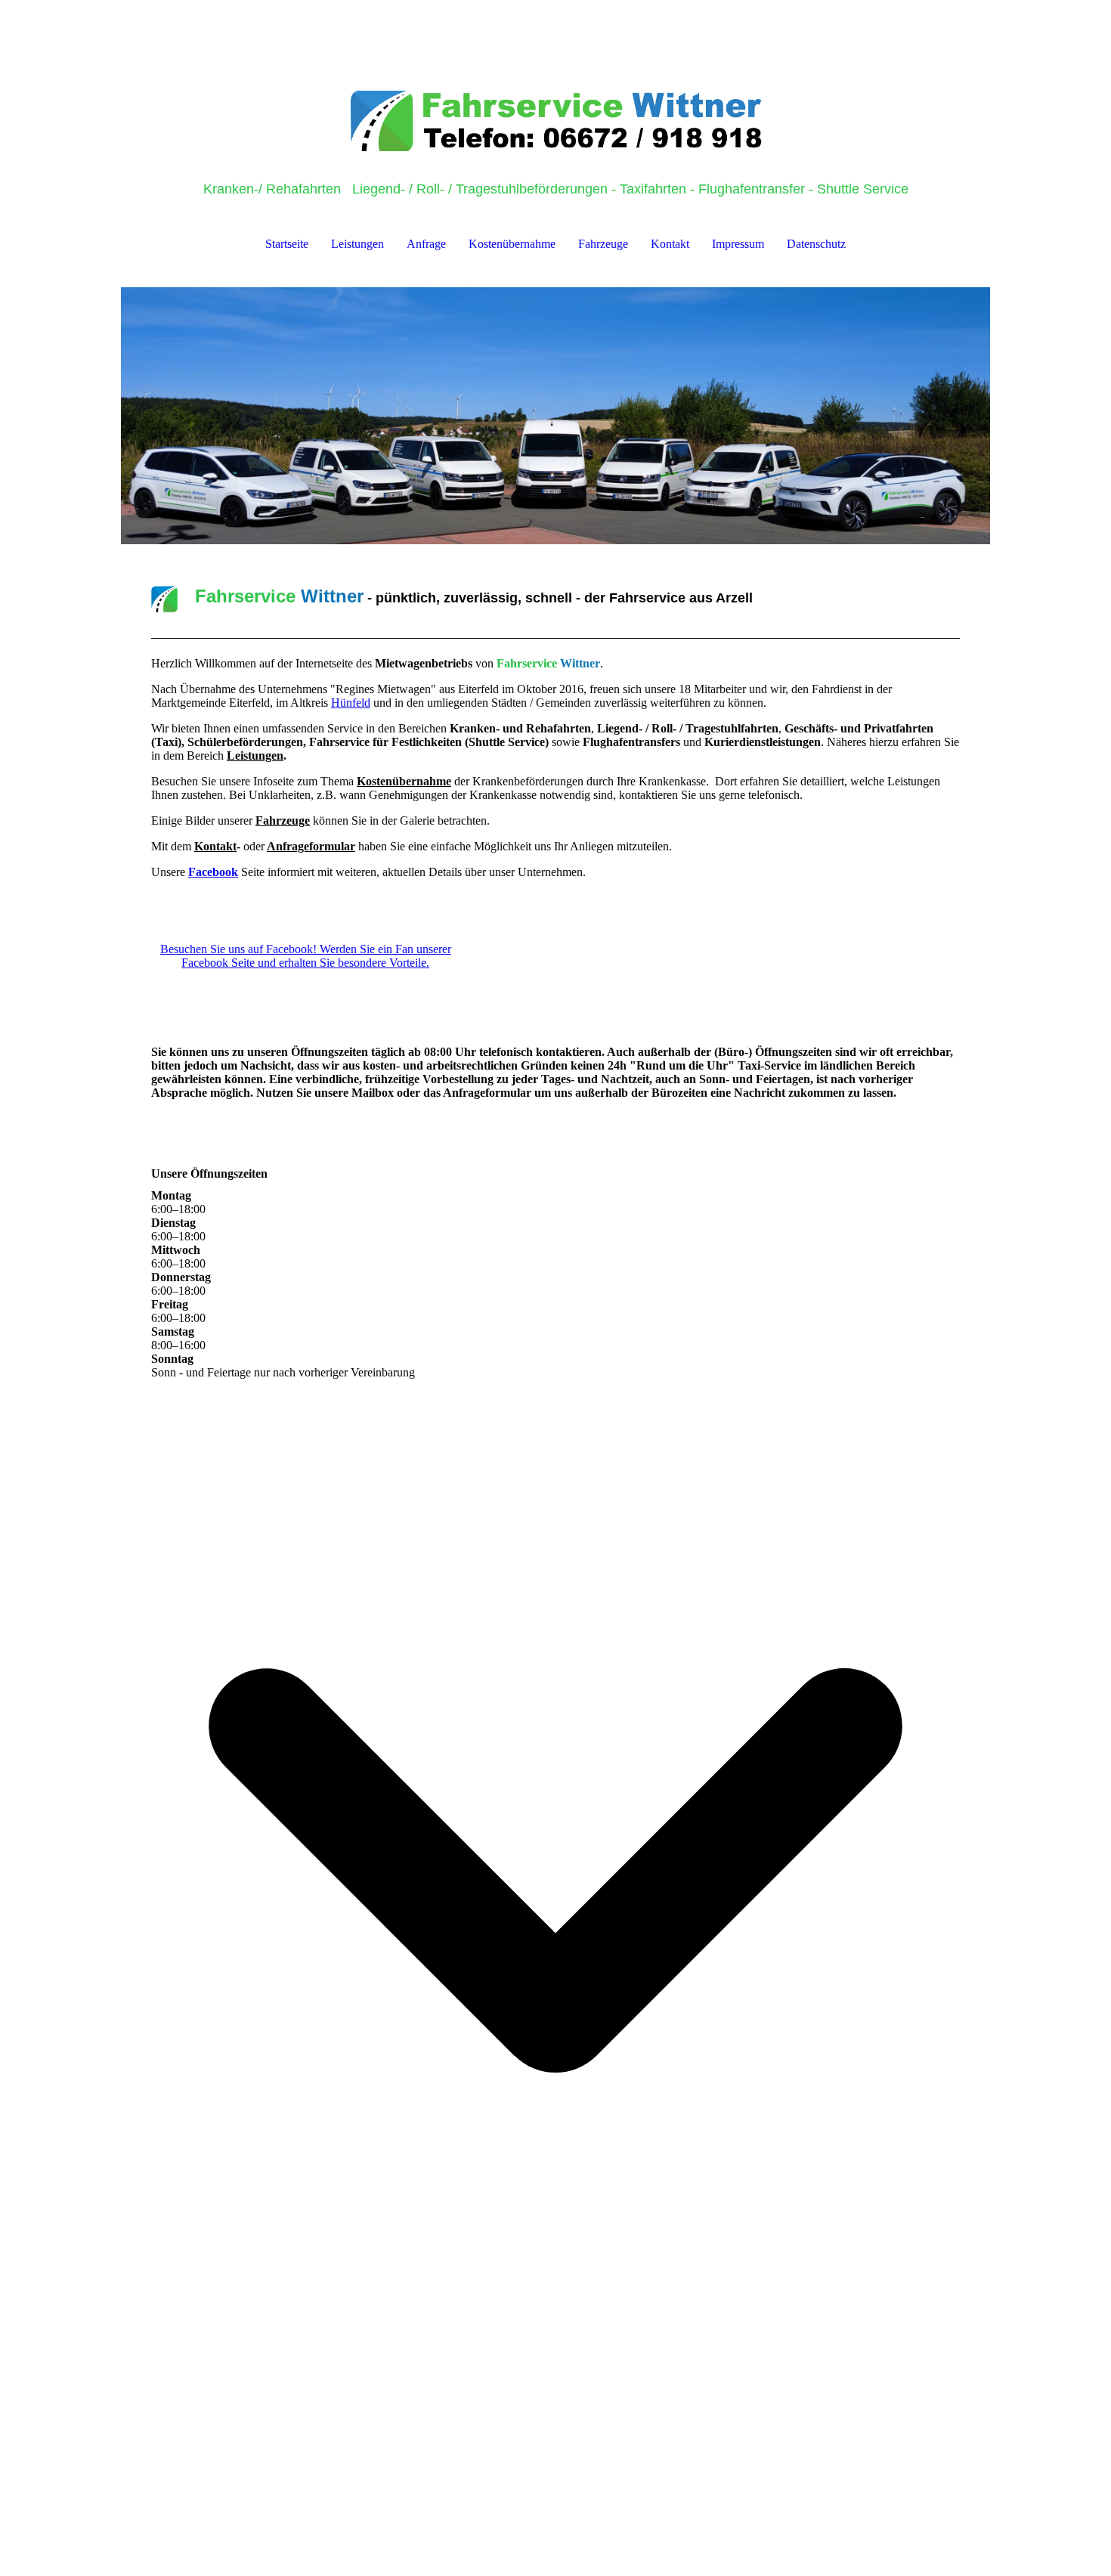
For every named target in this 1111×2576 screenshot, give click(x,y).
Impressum (738, 244)
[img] (555, 76)
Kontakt (670, 244)
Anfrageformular (311, 846)
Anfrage (426, 244)
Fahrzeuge (603, 244)
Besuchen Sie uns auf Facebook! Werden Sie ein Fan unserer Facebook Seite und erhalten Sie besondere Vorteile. (306, 956)
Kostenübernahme (512, 244)
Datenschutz (816, 244)
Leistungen (357, 244)
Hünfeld (351, 703)
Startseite (287, 244)
